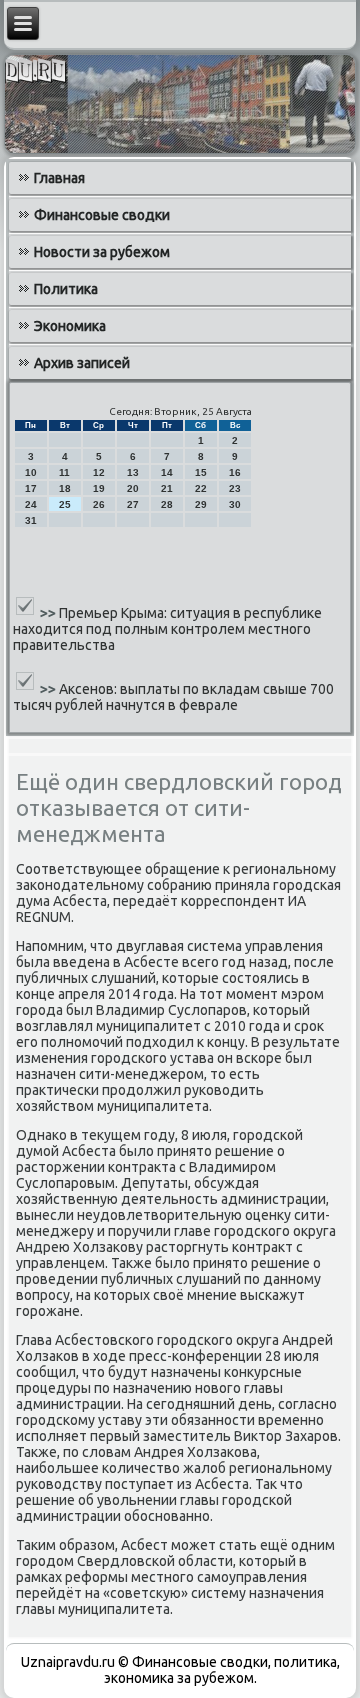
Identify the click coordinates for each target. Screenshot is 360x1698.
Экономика (70, 326)
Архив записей (82, 363)
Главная (59, 178)
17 (31, 488)
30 (235, 504)
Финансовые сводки (102, 215)
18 (65, 488)
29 (201, 504)
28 (167, 504)
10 (31, 472)
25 (65, 504)
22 (201, 488)
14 (167, 472)
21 (167, 488)
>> (49, 613)
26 (99, 504)
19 (99, 488)
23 (235, 488)
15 (201, 472)
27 (133, 504)
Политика (66, 289)
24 (31, 504)
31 (31, 520)
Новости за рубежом (102, 252)
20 (133, 488)
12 (99, 472)
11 (64, 472)
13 (133, 472)
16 (235, 472)
